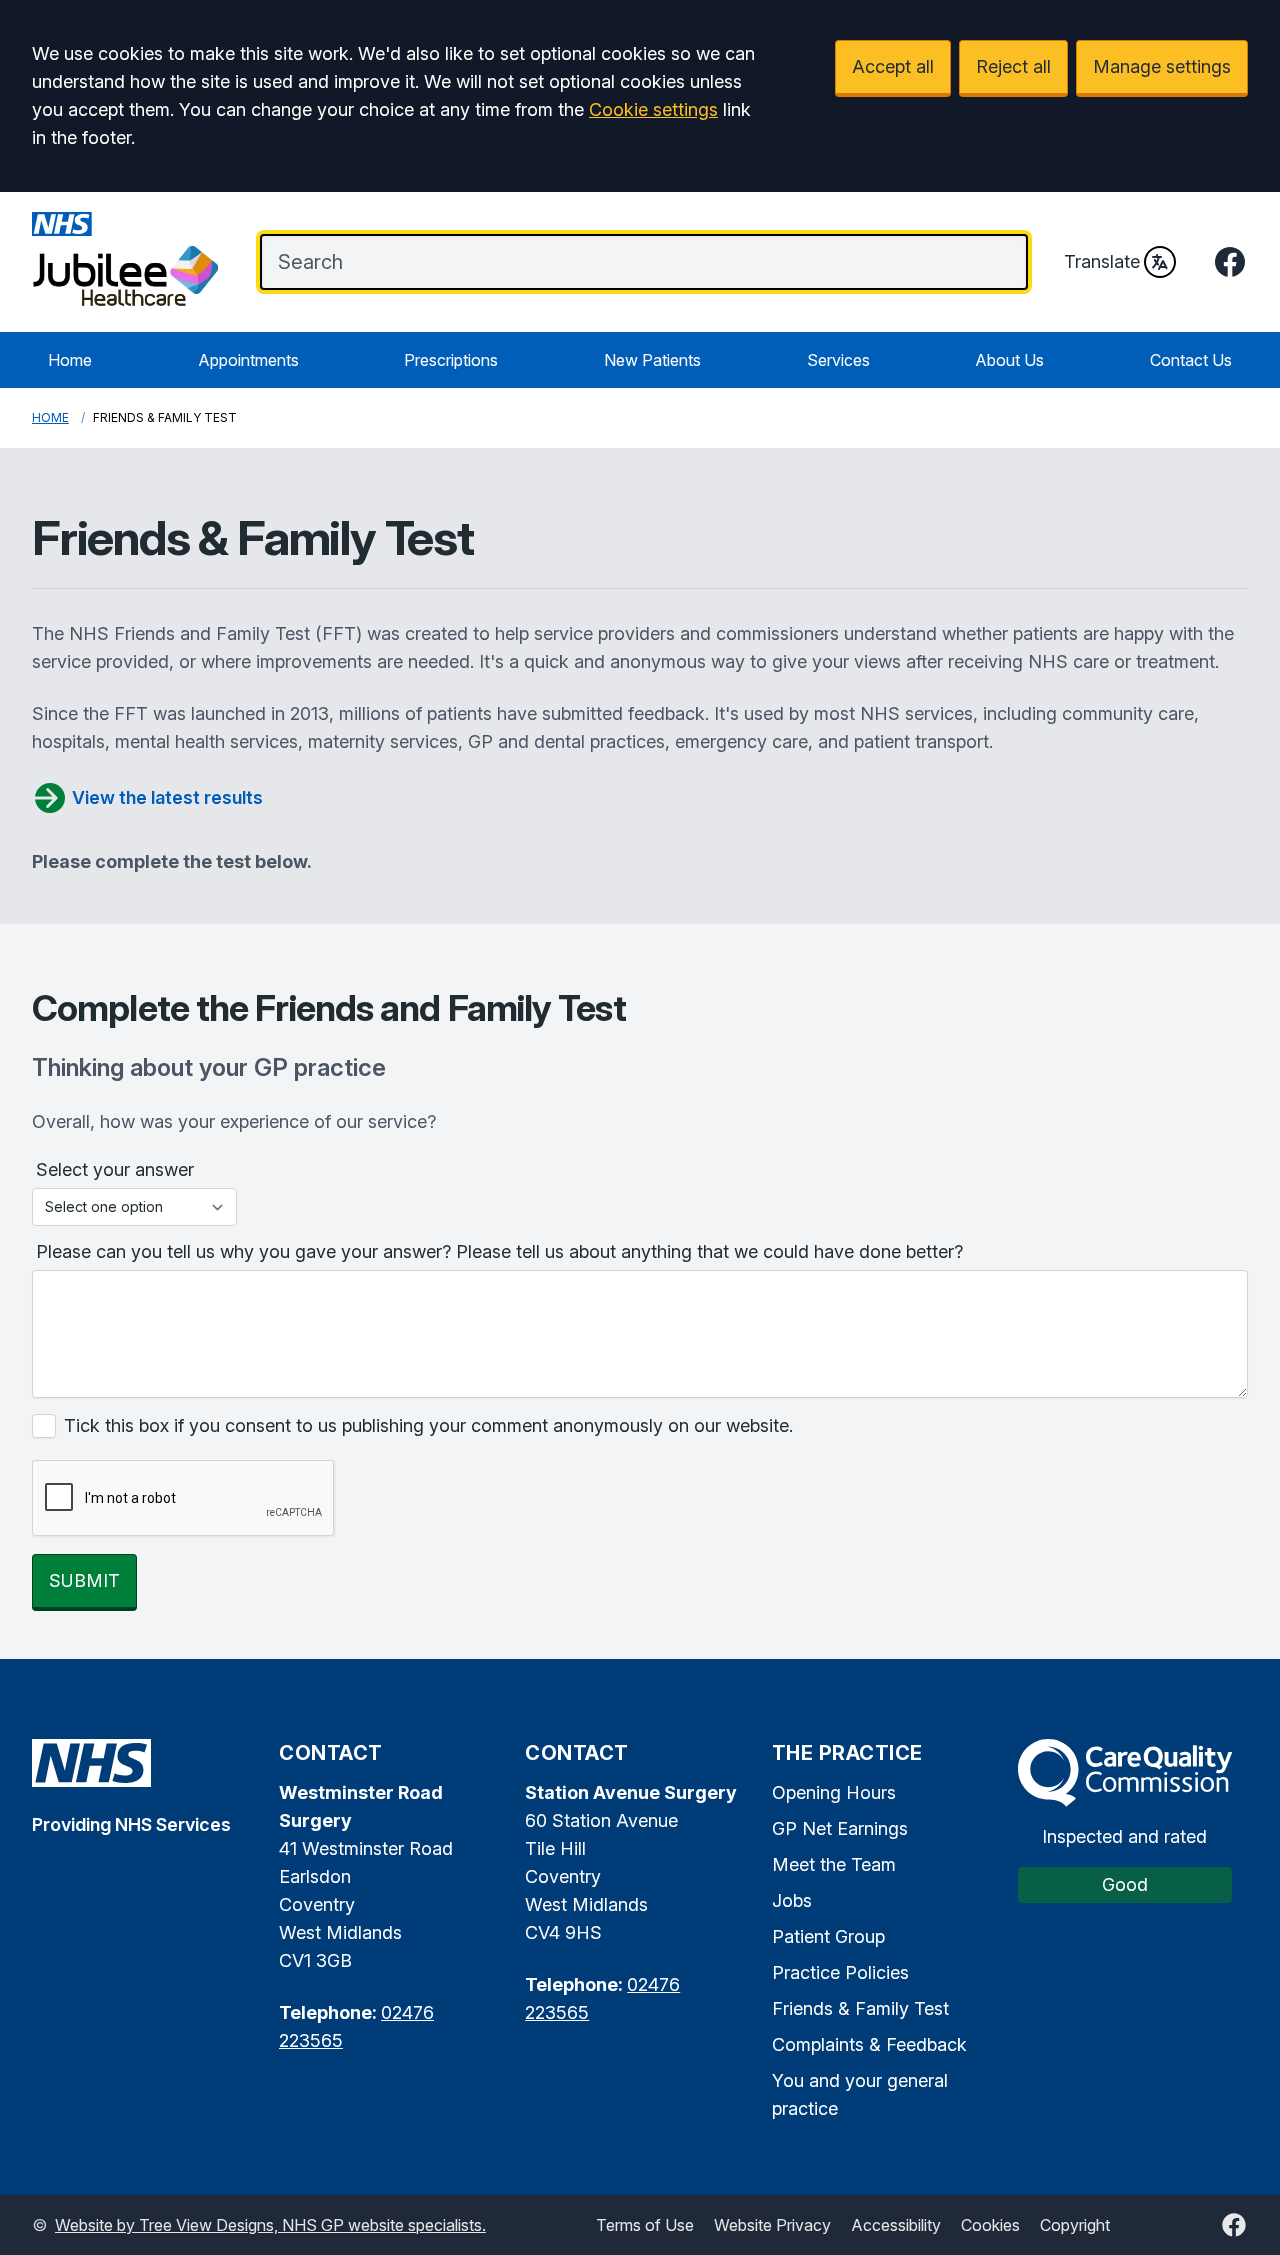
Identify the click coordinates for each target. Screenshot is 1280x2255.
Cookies (990, 2225)
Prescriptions (451, 360)
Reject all (1013, 66)
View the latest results (167, 797)
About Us (1009, 360)
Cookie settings (653, 109)
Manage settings (1162, 66)
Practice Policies (840, 1972)
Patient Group (828, 1936)
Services (838, 360)
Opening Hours (834, 1792)
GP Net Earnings (840, 1828)
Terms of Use (645, 2225)
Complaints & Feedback (869, 2044)
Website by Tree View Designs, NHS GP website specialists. (270, 2225)
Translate (1102, 261)
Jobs (792, 1900)
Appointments (248, 360)
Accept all (893, 66)
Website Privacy (772, 2225)
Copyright (1075, 2225)
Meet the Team (834, 1864)
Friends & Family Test (860, 2008)
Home (70, 360)
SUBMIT (84, 1580)
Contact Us (1191, 360)
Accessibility (896, 2225)
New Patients (652, 360)
